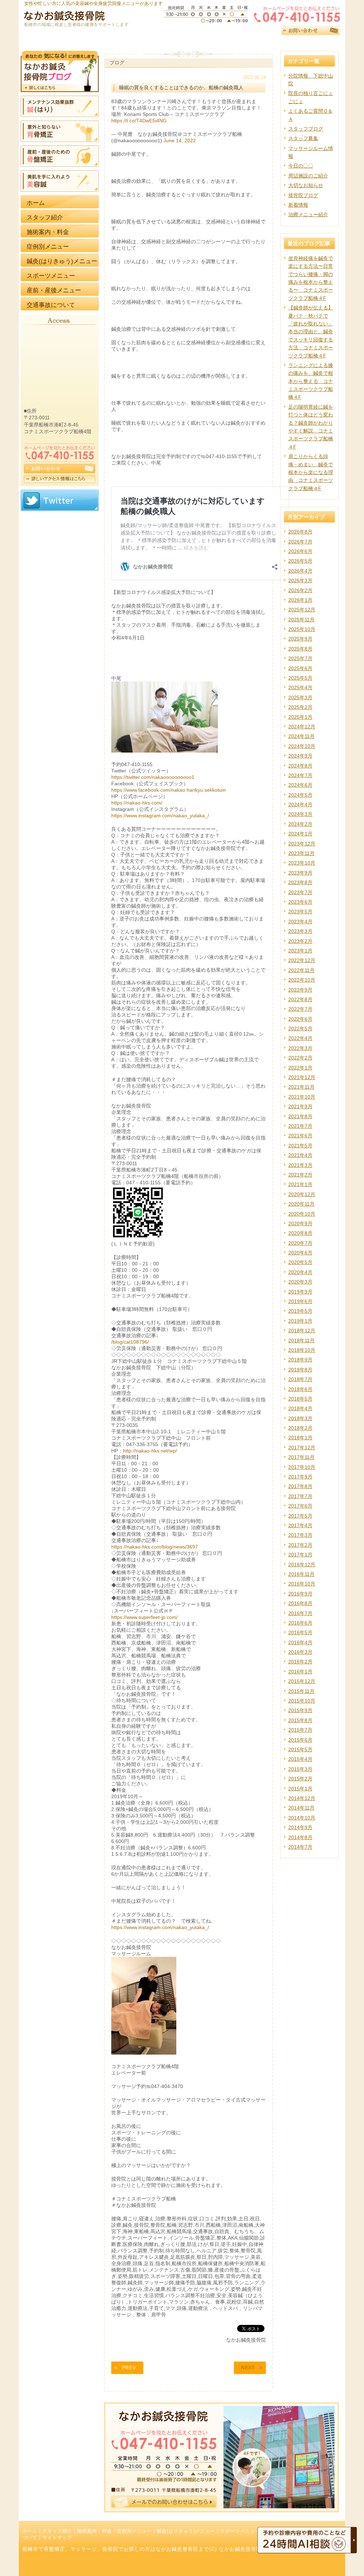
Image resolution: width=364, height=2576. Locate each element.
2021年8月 (300, 1116)
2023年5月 (300, 912)
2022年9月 (300, 990)
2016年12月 (302, 1565)
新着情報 (298, 205)
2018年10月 (302, 1350)
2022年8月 (300, 999)
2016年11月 (301, 1574)
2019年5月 (300, 1311)
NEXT (248, 2368)
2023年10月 (302, 863)
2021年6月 (300, 1136)
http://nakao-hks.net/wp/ (150, 1451)
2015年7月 (300, 1730)
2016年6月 (300, 1623)
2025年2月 (300, 707)
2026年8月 (300, 532)
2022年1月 (300, 1068)
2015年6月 (300, 1740)
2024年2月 (300, 824)
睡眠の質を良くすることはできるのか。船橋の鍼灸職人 (181, 87)
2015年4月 (300, 1759)
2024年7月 (300, 775)
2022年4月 (300, 1038)
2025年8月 (300, 649)
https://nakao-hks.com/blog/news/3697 (155, 1547)
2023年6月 (300, 902)
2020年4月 (300, 1272)
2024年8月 (300, 766)
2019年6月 (300, 1301)
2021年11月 (301, 1087)
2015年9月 (300, 1710)
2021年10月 (302, 1097)
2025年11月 (301, 620)
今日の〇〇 (301, 166)
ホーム (30, 2531)
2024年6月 (300, 785)
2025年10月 (302, 629)
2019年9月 (300, 1292)
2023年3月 (300, 931)
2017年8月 (300, 1486)
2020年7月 (300, 1243)
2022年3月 (300, 1048)
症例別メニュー (134, 2531)
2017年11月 (301, 1457)
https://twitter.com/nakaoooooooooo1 (153, 777)
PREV (129, 2368)
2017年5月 (300, 1516)
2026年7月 (300, 542)
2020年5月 (300, 1262)
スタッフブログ (306, 129)
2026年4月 (300, 571)
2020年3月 (300, 1282)
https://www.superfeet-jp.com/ (144, 1617)
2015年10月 (302, 1701)
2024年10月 (302, 746)
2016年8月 (300, 1603)
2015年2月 (300, 1779)
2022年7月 (300, 1009)
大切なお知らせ (306, 185)
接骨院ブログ (303, 195)
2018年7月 (300, 1379)
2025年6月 (300, 668)
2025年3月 (300, 697)
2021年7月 (300, 1126)
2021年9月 (300, 1106)
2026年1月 (300, 600)
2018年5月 (300, 1399)
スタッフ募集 (303, 138)
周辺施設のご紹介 (308, 176)
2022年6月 (300, 1019)
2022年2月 (300, 1058)
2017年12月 (302, 1448)
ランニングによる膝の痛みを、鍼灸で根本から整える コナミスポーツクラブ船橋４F (311, 381)
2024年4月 (300, 804)
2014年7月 (300, 1847)
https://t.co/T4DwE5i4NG (139, 121)
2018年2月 (300, 1428)
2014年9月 (300, 1827)
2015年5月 (300, 1749)
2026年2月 (300, 590)
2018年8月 (300, 1370)
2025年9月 (300, 639)
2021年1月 (300, 1184)
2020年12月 (302, 1194)
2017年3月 (300, 1535)
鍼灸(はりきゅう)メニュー (186, 2531)
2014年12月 (302, 1798)
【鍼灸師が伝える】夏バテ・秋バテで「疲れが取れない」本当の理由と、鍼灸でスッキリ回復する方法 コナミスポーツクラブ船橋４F (311, 331)
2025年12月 (302, 610)
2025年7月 (300, 658)
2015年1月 (300, 1789)
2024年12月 (302, 727)
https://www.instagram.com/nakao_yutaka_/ (160, 816)
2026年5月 (300, 561)
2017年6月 (300, 1506)
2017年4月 (300, 1525)
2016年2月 (300, 1662)
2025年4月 (300, 687)
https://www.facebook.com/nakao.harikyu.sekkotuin (168, 790)
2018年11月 (301, 1340)
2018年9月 (300, 1360)
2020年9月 (300, 1223)
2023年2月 (300, 941)
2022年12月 (302, 960)
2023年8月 (300, 882)
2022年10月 (302, 980)
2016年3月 (300, 1652)
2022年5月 (300, 1029)
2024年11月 (301, 736)
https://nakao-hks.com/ (137, 803)
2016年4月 (300, 1642)
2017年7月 (300, 1496)
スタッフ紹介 (57, 2531)
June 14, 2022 (180, 140)
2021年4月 (300, 1155)
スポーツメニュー (240, 2531)
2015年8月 (300, 1720)
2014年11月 (301, 1808)
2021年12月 (302, 1077)
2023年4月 (300, 921)
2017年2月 (300, 1545)
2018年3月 (300, 1418)
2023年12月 (302, 844)
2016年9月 (300, 1594)
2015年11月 (301, 1691)
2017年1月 (300, 1555)
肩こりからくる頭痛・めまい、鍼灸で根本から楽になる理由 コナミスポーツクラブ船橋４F (311, 472)
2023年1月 (300, 951)
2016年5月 (300, 1632)
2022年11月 (301, 970)
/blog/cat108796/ (130, 1342)
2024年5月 (300, 795)
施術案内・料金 (95, 2531)
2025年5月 (300, 678)
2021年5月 (300, 1146)
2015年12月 (302, 1681)
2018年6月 (300, 1389)
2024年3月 (300, 814)
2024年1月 (300, 834)
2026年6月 (300, 551)
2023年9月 (300, 873)
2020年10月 (302, 1214)
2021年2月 (300, 1175)
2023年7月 (300, 892)
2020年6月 (300, 1253)
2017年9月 (300, 1477)
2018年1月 (300, 1438)
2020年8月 (300, 1233)
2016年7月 (300, 1613)
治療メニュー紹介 (308, 214)
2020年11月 (301, 1204)
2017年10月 (302, 1467)
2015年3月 (300, 1769)
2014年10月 (302, 1818)
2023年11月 (301, 853)
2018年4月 (300, 1408)
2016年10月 (302, 1584)
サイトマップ (57, 2538)
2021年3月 (300, 1165)
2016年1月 (300, 1672)
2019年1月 (300, 1321)
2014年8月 (300, 1837)
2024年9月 (300, 756)
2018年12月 (302, 1331)
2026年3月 (300, 580)
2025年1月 (300, 717)
